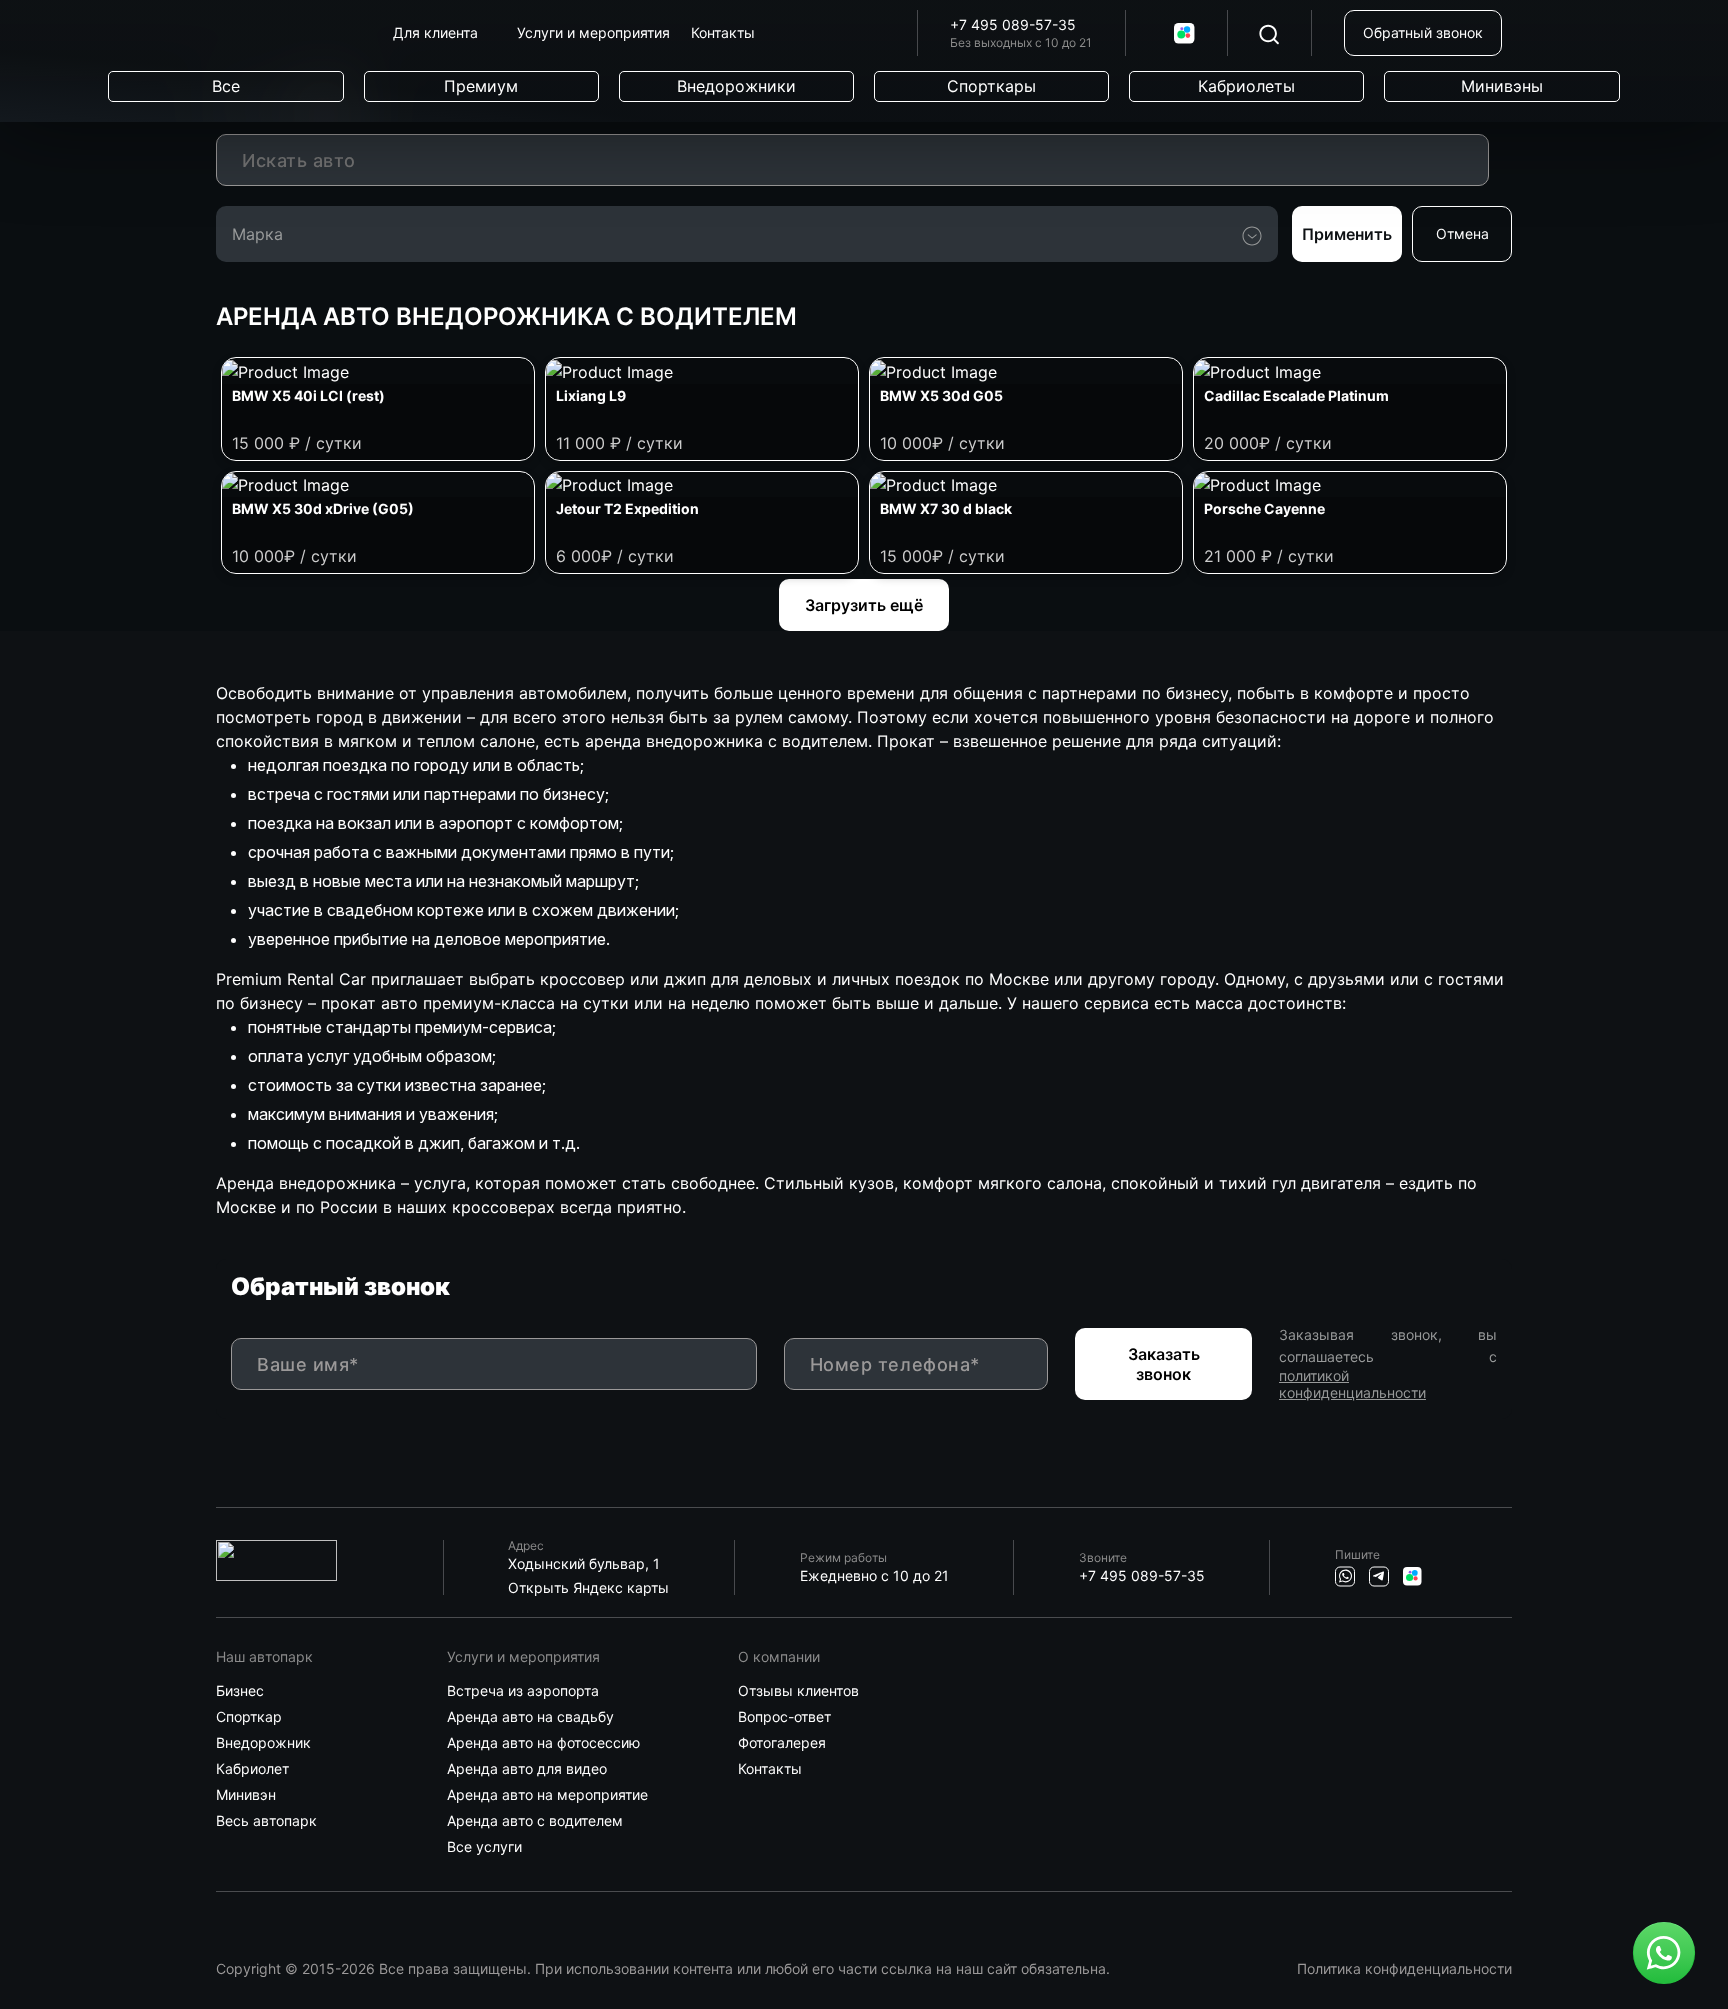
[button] (443, 32)
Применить (1347, 234)
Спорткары (991, 86)
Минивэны (1502, 86)
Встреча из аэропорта (523, 1691)
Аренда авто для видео (527, 1769)
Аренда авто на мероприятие (547, 1795)
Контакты (770, 1769)
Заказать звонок (1164, 1364)
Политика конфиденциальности (1404, 1968)
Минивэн (246, 1795)
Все (226, 86)
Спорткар (249, 1717)
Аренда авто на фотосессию (543, 1743)
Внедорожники (736, 86)
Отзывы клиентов (798, 1691)
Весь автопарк (266, 1821)
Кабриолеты (1246, 86)
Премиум (481, 86)
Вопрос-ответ (784, 1717)
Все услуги (484, 1847)
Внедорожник (263, 1743)
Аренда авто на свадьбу (530, 1717)
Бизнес (240, 1691)
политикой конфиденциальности (1352, 1384)
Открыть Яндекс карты (588, 1588)
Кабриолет (252, 1769)
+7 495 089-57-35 (1013, 25)
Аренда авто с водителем (535, 1821)
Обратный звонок (1423, 32)
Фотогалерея (782, 1743)
